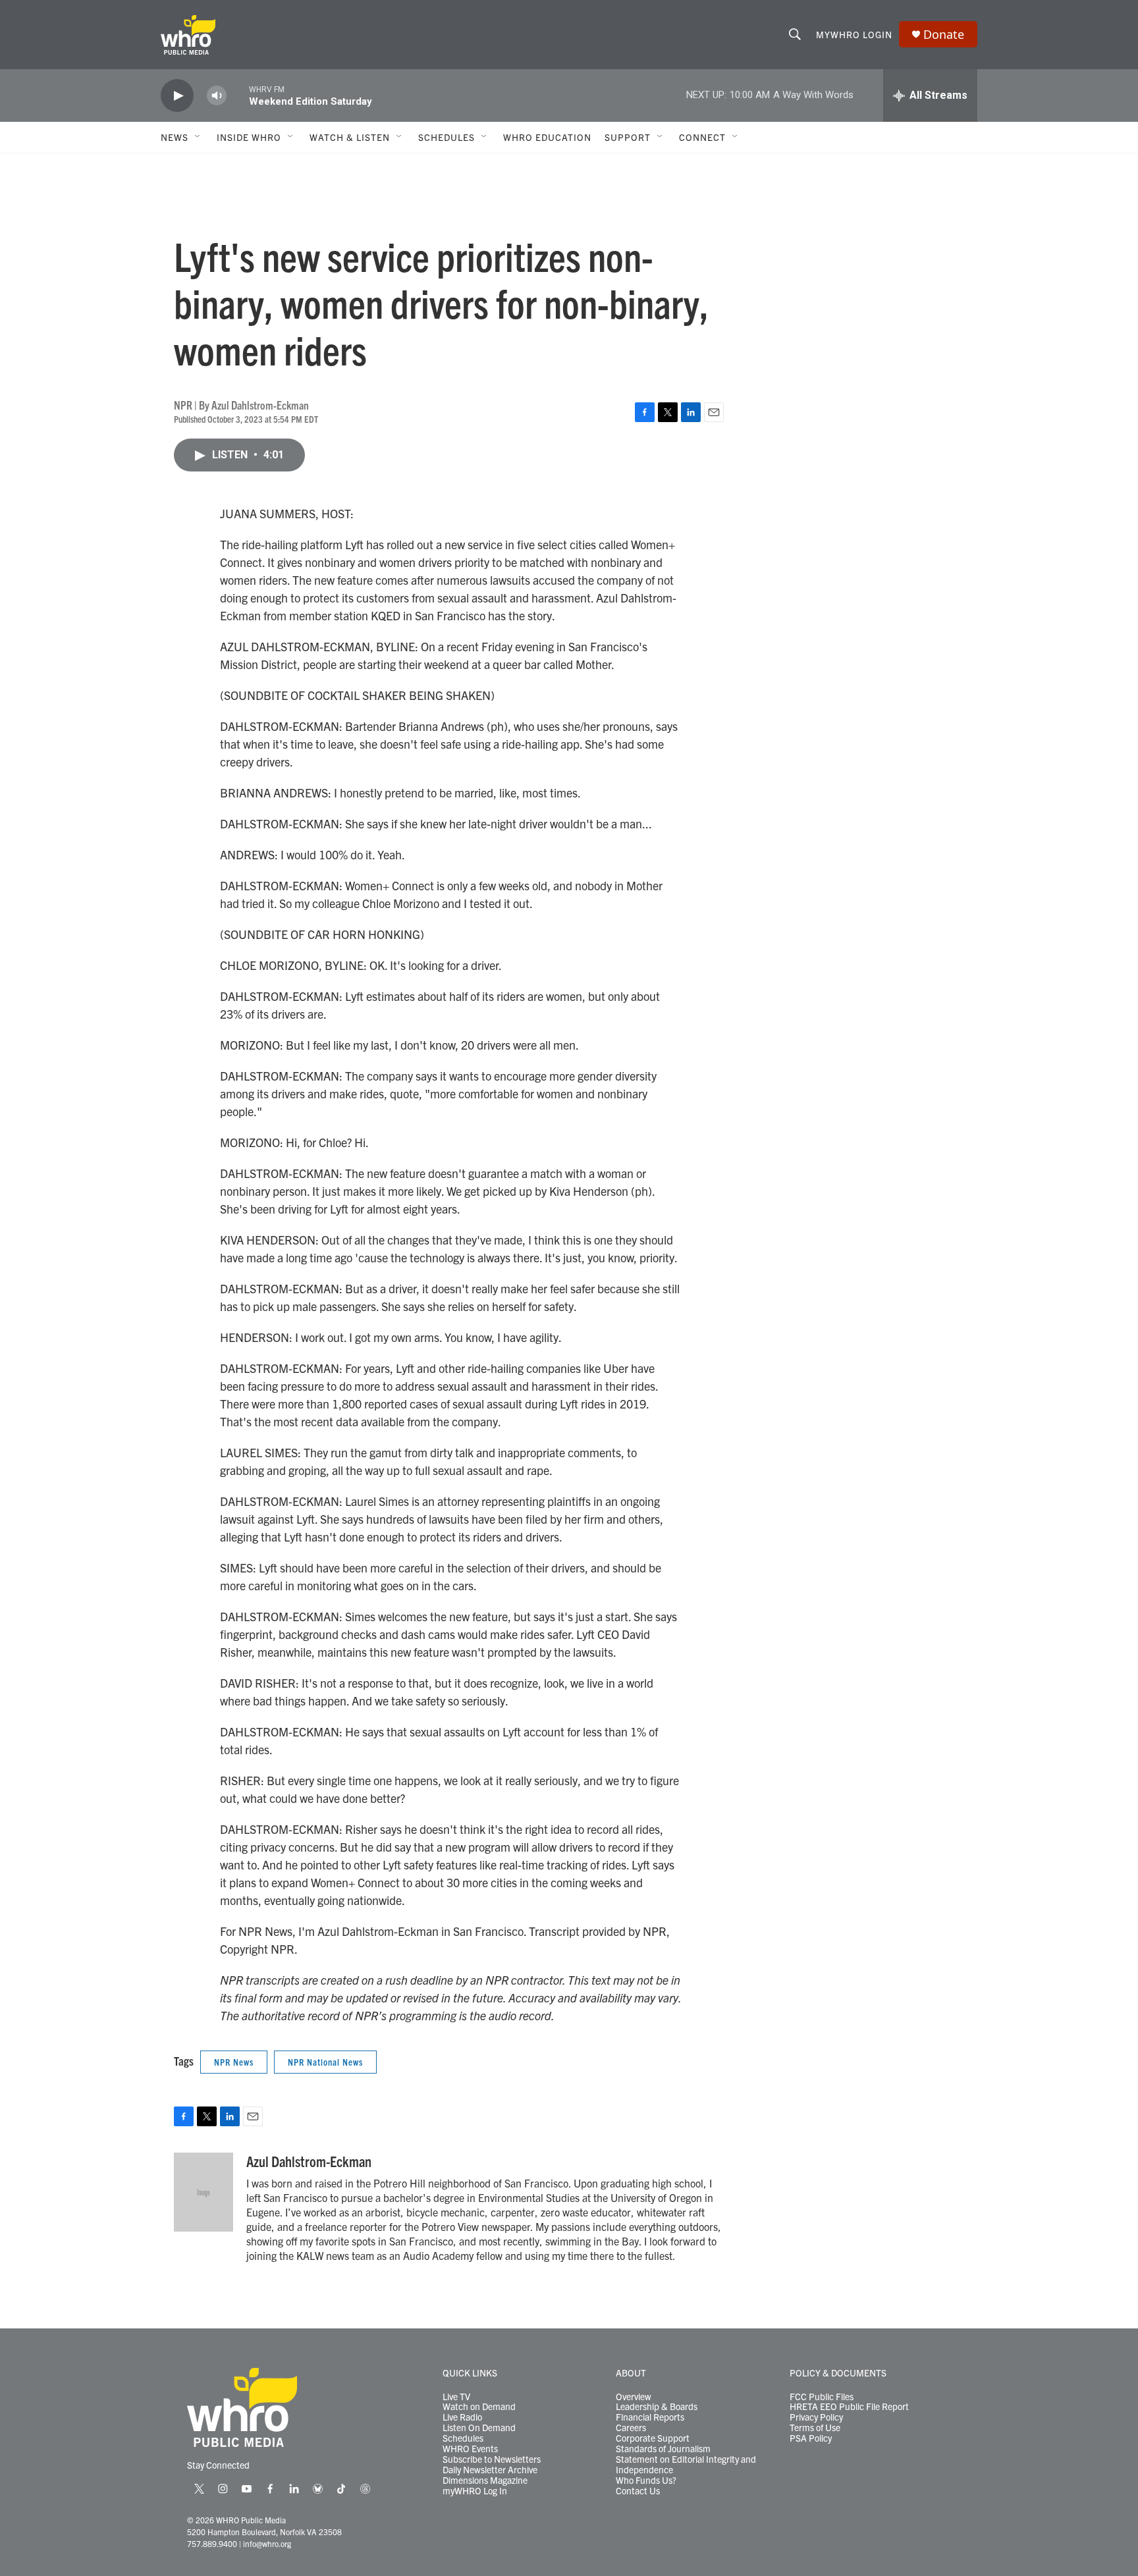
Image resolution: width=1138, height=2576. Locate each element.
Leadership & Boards (657, 2407)
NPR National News (325, 2062)
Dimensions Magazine (485, 2481)
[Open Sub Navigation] (198, 137)
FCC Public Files (822, 2397)
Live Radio (462, 2417)
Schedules (463, 2438)
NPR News (234, 2062)
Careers (631, 2428)
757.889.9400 (212, 2543)
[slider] (238, 95)
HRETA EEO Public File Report (849, 2407)
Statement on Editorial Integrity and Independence (686, 2465)
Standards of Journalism (663, 2449)
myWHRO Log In (475, 2491)
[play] (177, 96)
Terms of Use (815, 2428)
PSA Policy (811, 2438)
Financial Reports (650, 2417)
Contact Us (638, 2491)
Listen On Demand (479, 2428)
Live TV (456, 2397)
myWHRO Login (854, 34)
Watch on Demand (479, 2407)
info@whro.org (267, 2543)
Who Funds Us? (646, 2481)
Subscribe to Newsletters (492, 2459)
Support (628, 137)
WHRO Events (470, 2449)
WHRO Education (547, 137)
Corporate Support (653, 2438)
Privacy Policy (816, 2417)
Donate (944, 35)
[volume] (217, 96)
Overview (634, 2397)
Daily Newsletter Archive (490, 2470)
